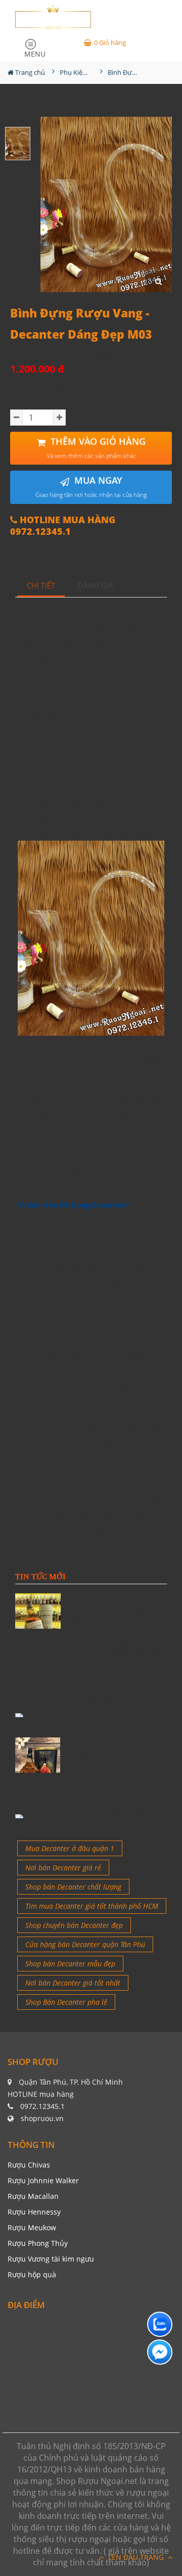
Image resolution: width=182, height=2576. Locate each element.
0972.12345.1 (42, 2106)
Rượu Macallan (33, 2196)
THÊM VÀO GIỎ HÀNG (96, 448)
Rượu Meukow (32, 2227)
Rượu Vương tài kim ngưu (51, 2259)
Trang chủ (29, 72)
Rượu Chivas (29, 2165)
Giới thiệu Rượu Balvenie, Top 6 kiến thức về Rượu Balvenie (119, 1610)
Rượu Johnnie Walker (43, 2180)
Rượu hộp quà (32, 2274)
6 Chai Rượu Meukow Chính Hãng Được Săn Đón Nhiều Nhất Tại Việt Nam (118, 1754)
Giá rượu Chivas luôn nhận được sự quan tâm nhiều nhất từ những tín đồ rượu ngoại (118, 1805)
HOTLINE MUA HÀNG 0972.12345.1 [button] (63, 526)
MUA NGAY (91, 487)
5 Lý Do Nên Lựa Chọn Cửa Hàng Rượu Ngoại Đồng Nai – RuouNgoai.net (118, 1653)
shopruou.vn (42, 2118)
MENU (35, 52)
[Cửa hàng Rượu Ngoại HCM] (53, 17)
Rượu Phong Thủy (38, 2243)
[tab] (41, 586)
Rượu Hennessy (34, 2212)
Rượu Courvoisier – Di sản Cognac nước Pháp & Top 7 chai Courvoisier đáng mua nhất (118, 1704)
